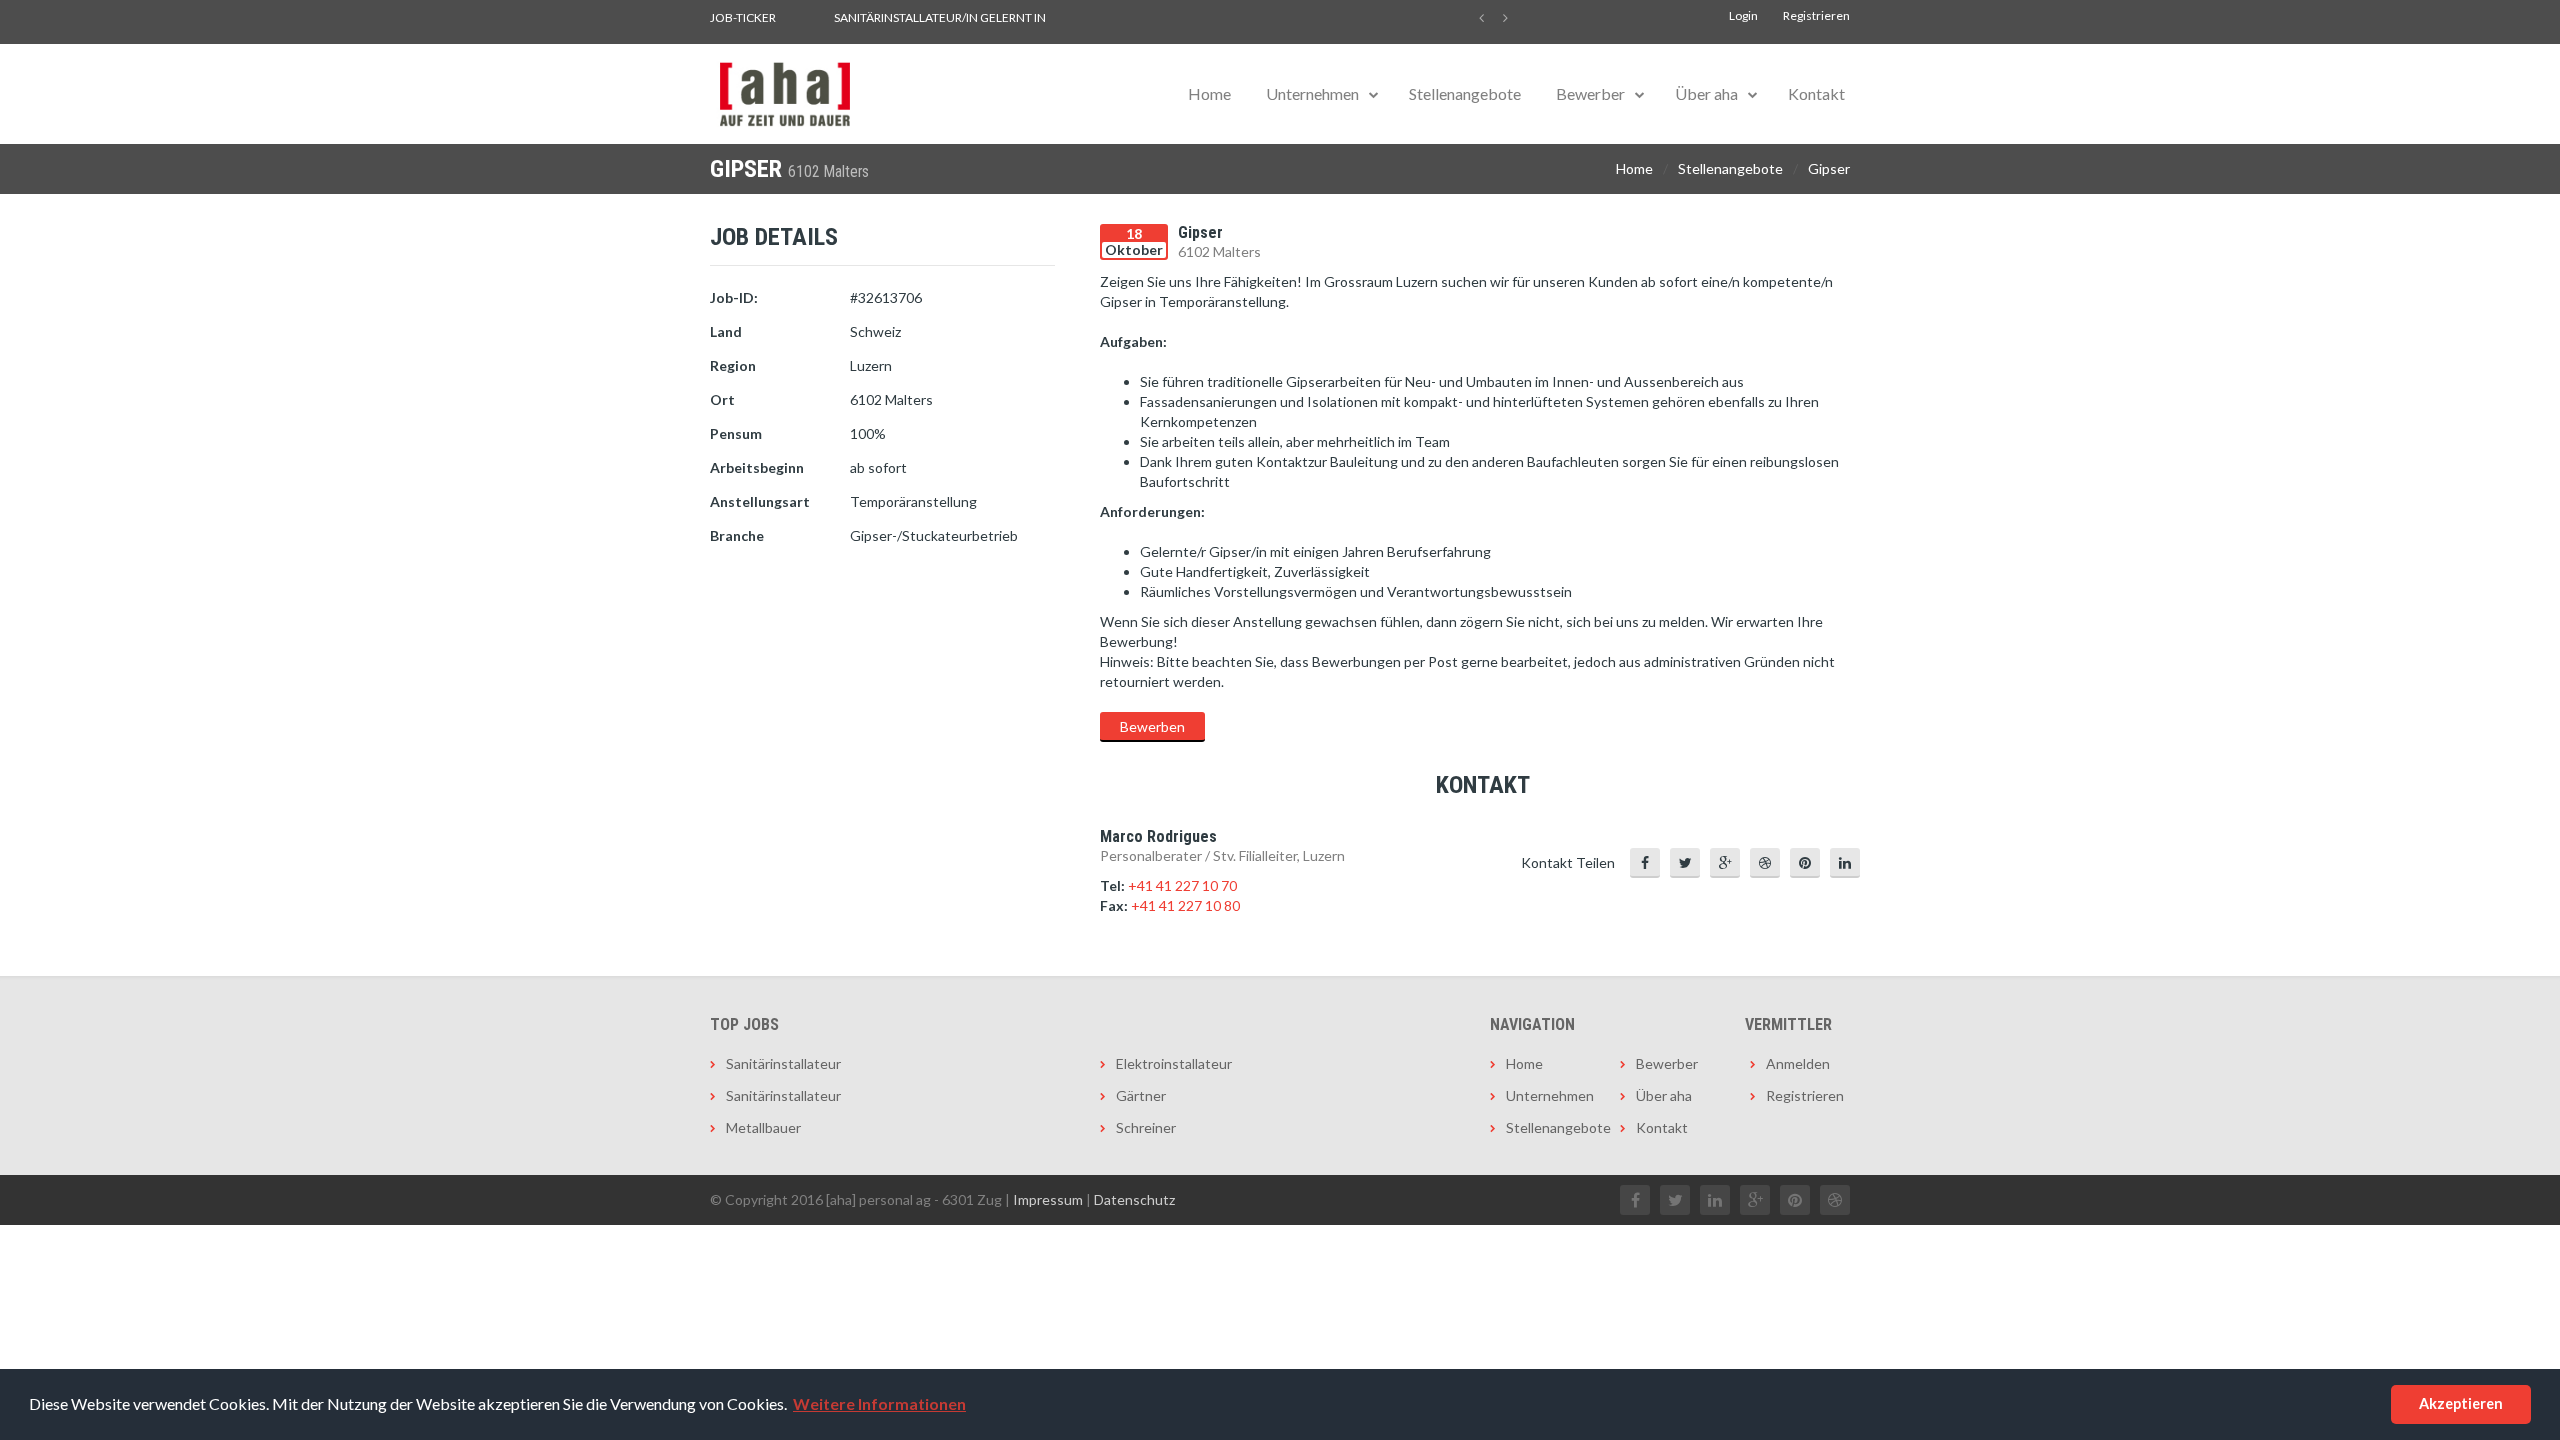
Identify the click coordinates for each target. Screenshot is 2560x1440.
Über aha (1706, 93)
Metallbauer (763, 1127)
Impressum (1048, 1199)
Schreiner (1146, 1127)
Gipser (1829, 168)
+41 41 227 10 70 (1182, 885)
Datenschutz (1134, 1199)
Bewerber (1590, 93)
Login (1743, 15)
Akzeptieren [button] (2461, 1403)
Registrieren (1816, 15)
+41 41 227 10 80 (1185, 905)
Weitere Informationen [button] (879, 1403)
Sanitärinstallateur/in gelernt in (940, 17)
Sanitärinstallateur (783, 1063)
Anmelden (1798, 1063)
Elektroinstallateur (1174, 1063)
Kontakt (1816, 93)
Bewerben (1152, 726)
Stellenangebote (1465, 93)
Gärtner (1141, 1095)
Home (1209, 93)
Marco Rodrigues (1158, 836)
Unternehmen (1312, 93)
